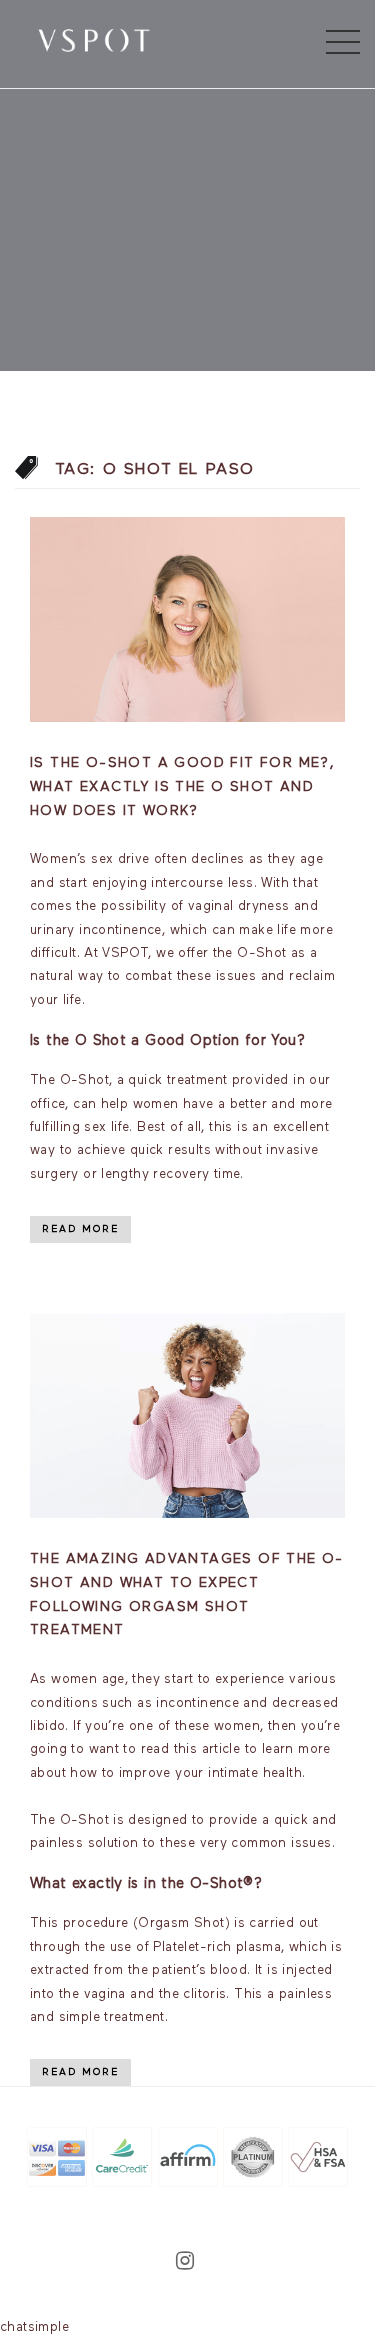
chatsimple (34, 2327)
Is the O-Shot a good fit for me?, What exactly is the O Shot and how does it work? (182, 787)
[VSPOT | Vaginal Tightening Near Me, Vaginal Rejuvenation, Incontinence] (94, 39)
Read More (80, 1229)
